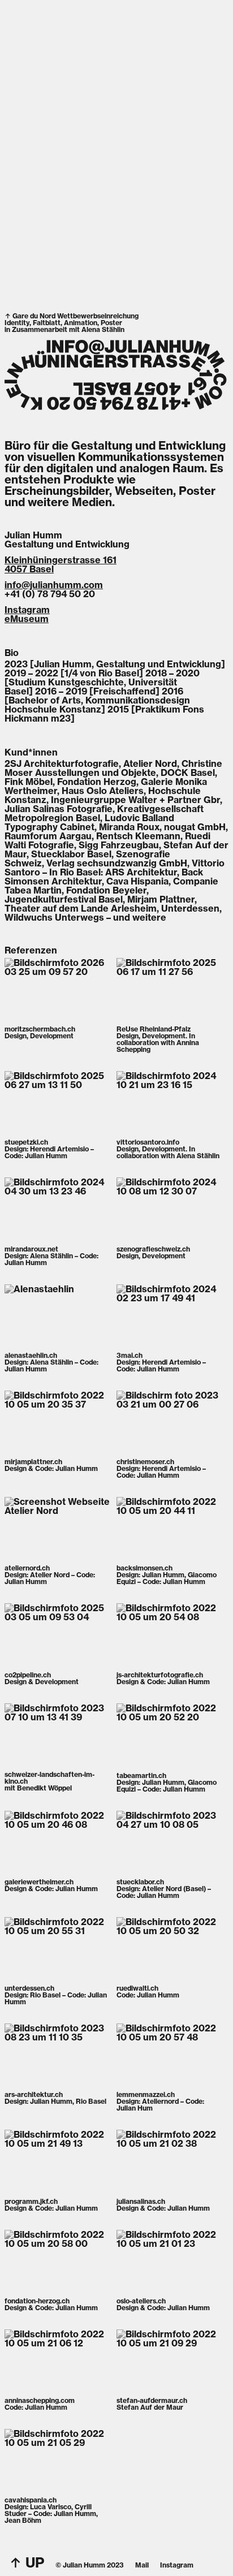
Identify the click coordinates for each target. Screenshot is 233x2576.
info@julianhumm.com (54, 585)
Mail (142, 2565)
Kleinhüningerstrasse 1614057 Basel (61, 564)
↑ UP (27, 2562)
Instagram (27, 610)
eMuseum (27, 619)
